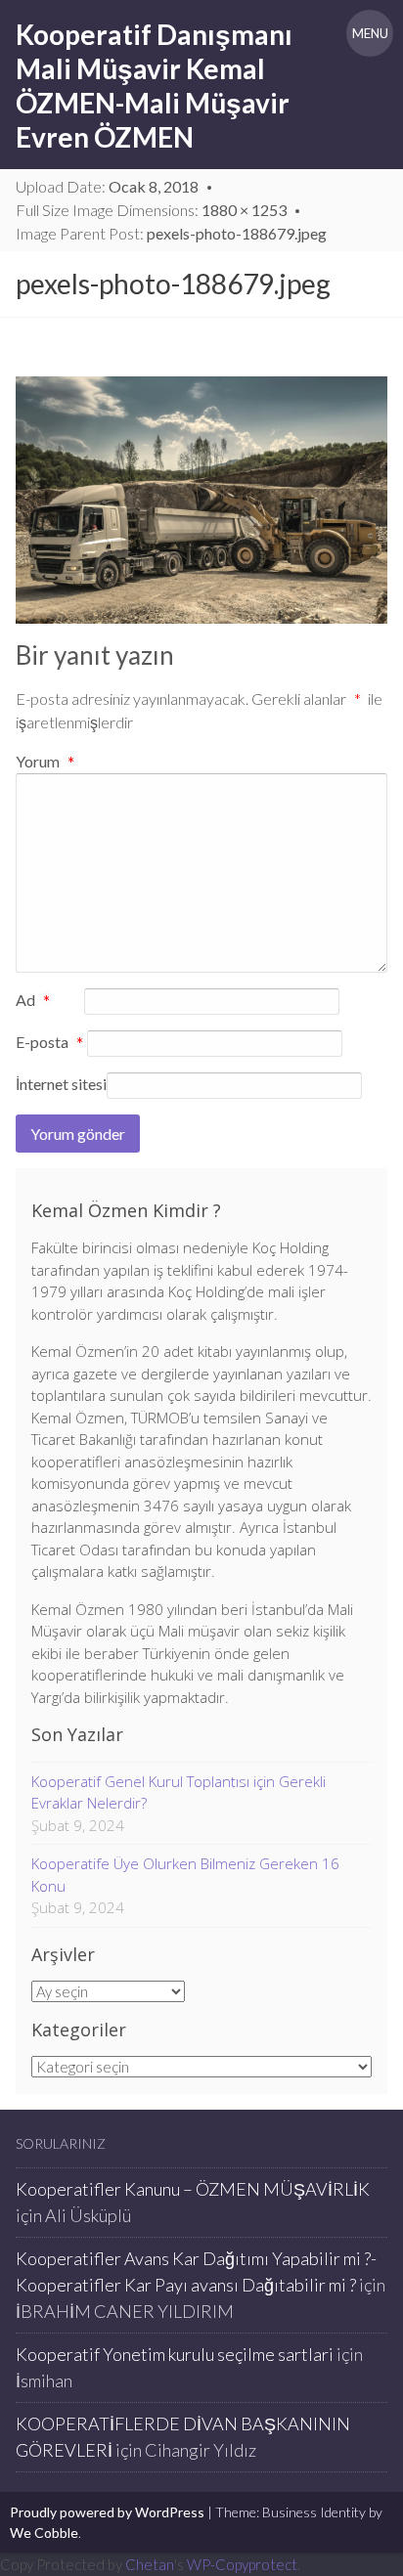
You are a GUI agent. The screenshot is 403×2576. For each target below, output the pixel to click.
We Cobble (44, 2532)
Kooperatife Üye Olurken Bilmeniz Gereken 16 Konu (185, 1875)
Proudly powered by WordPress (107, 2512)
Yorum (45, 761)
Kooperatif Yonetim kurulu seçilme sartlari (175, 2354)
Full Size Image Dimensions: (151, 210)
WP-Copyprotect (242, 2564)
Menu (370, 33)
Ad (33, 1001)
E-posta (49, 1043)
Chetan (150, 2564)
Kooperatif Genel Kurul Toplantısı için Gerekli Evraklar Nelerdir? (179, 1792)
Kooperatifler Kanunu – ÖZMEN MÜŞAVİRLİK (193, 2189)
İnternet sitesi (61, 1084)
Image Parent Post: (171, 233)
